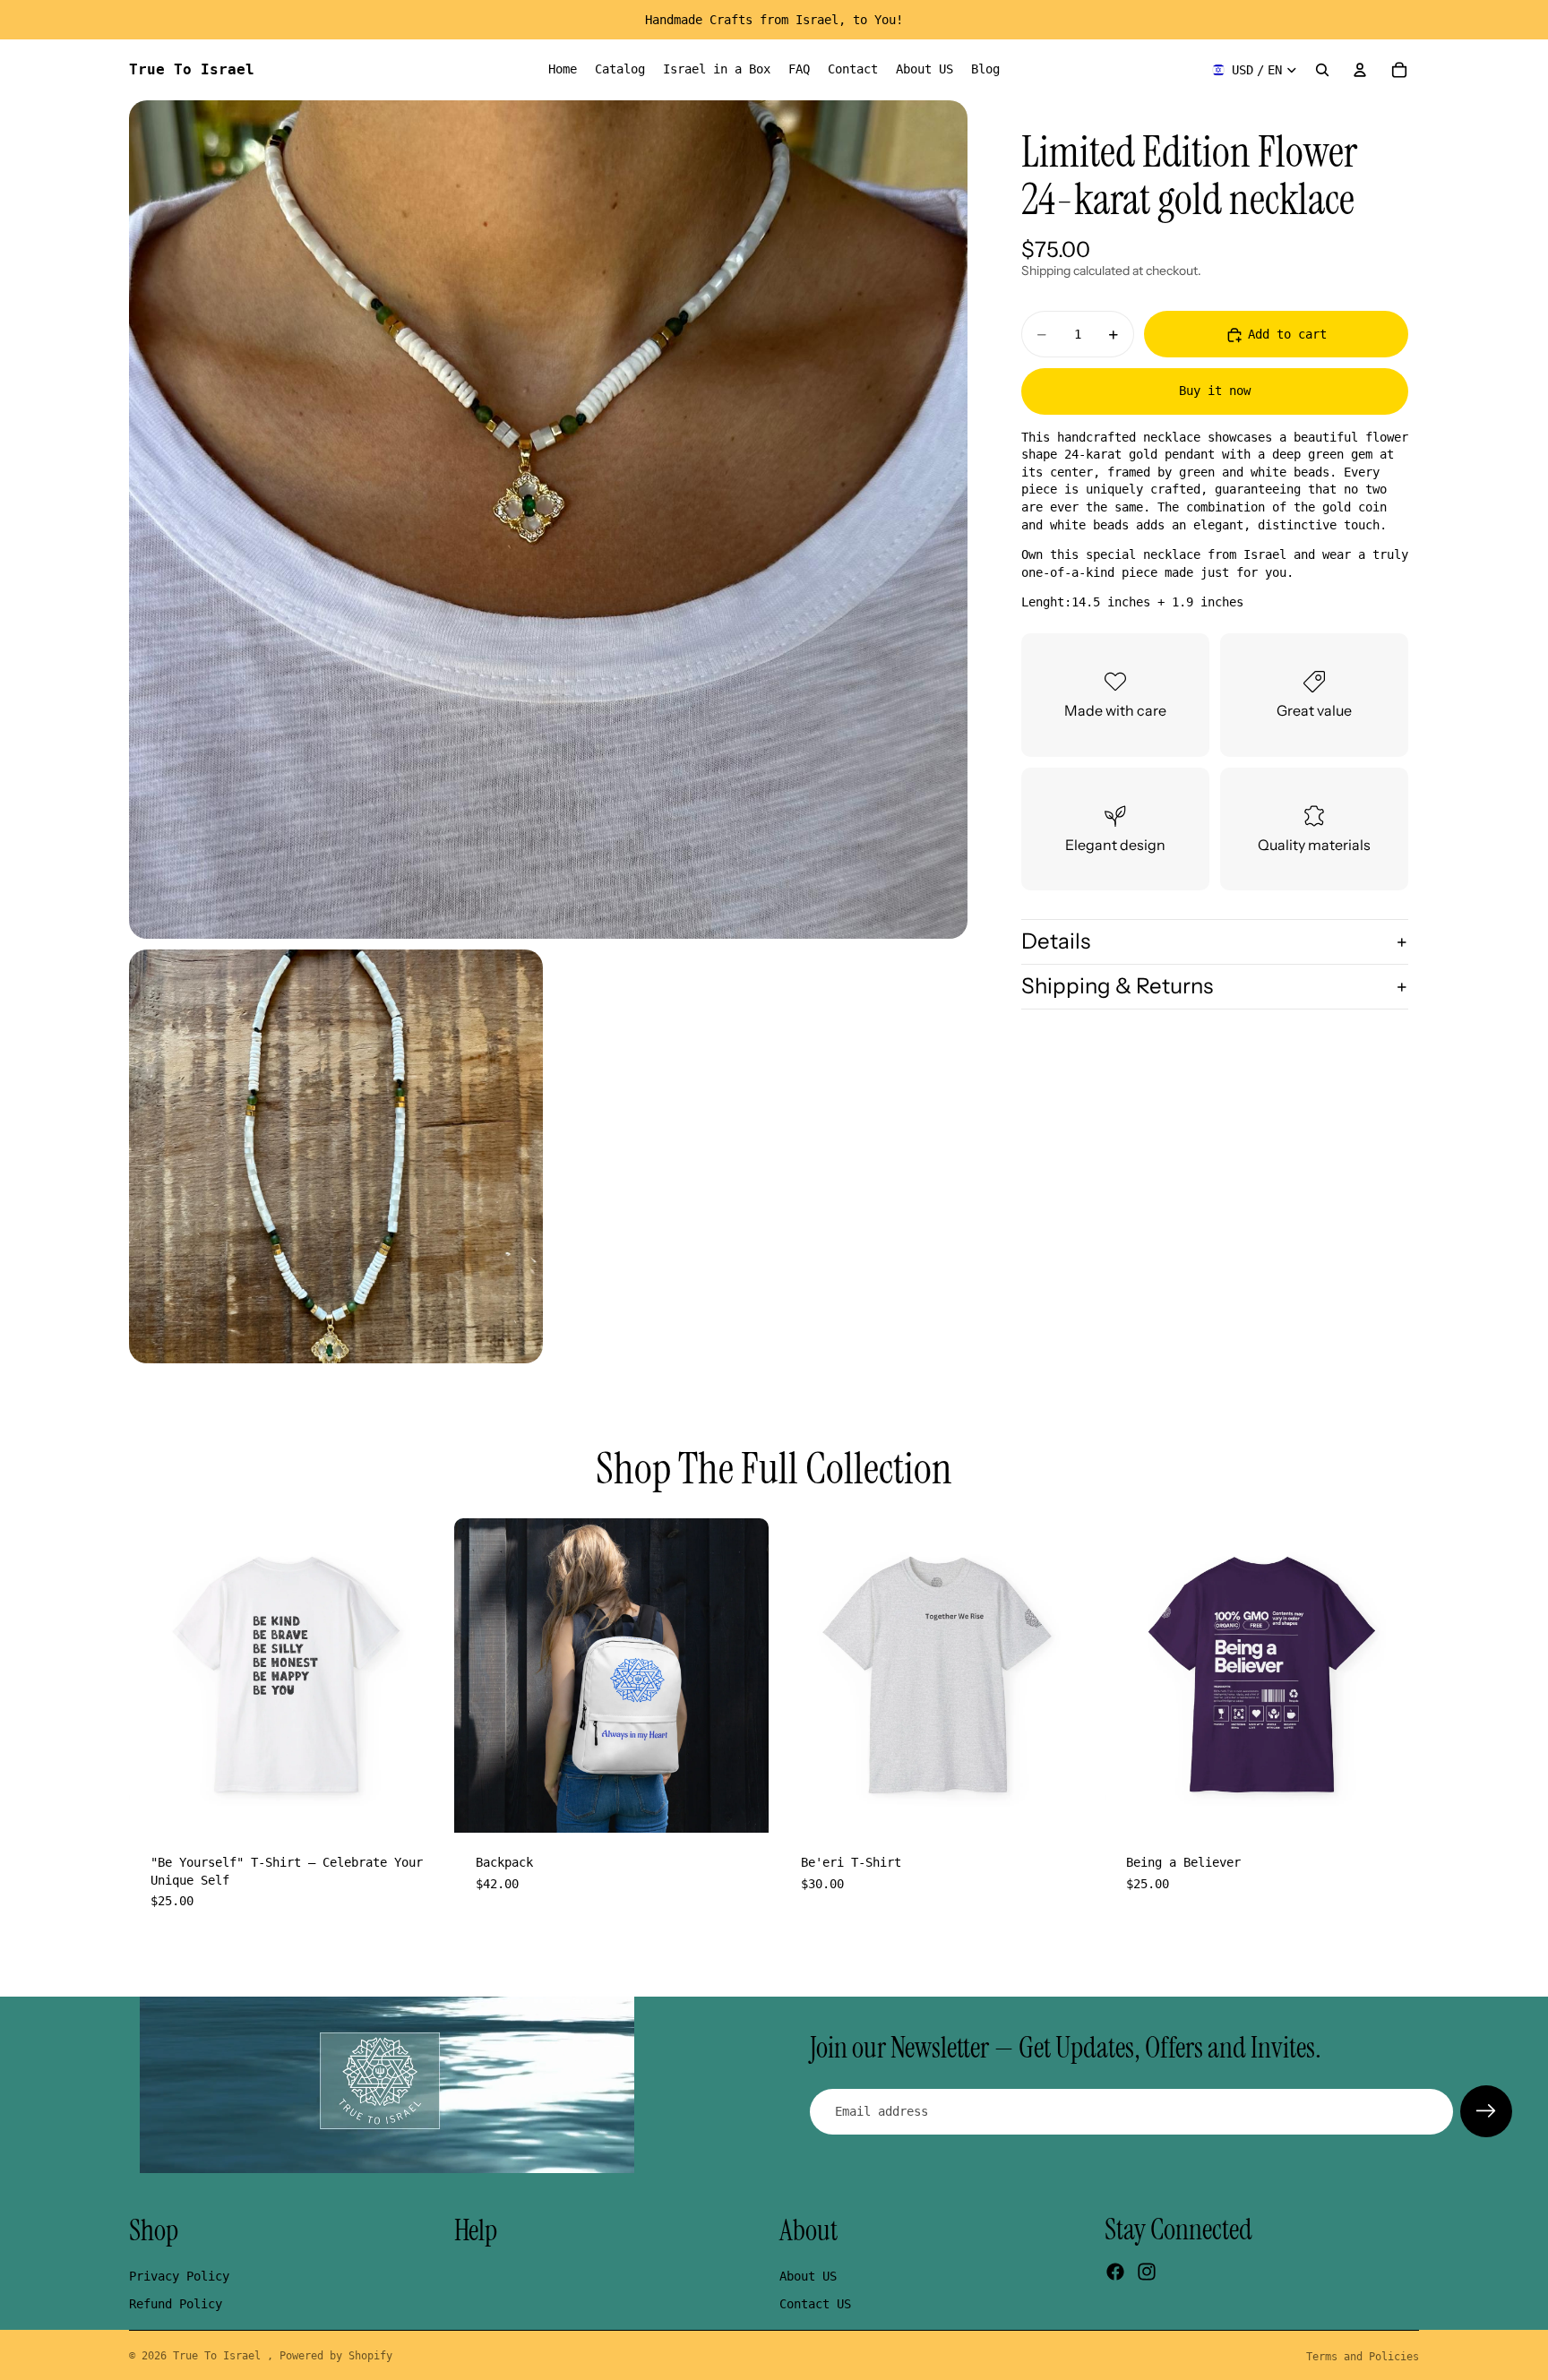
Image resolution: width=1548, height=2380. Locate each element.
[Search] (1322, 70)
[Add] (741, 1805)
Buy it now (1215, 391)
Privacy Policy (179, 2276)
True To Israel (220, 2356)
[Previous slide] (156, 1676)
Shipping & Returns (1117, 986)
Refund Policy (176, 2305)
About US (808, 2276)
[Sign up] (1486, 2111)
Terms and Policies (1363, 2357)
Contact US (815, 2305)
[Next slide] (417, 1676)
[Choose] (416, 1805)
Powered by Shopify (336, 2356)
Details (1056, 942)
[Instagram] (1147, 2273)
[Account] (1360, 70)
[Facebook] (1115, 2273)
